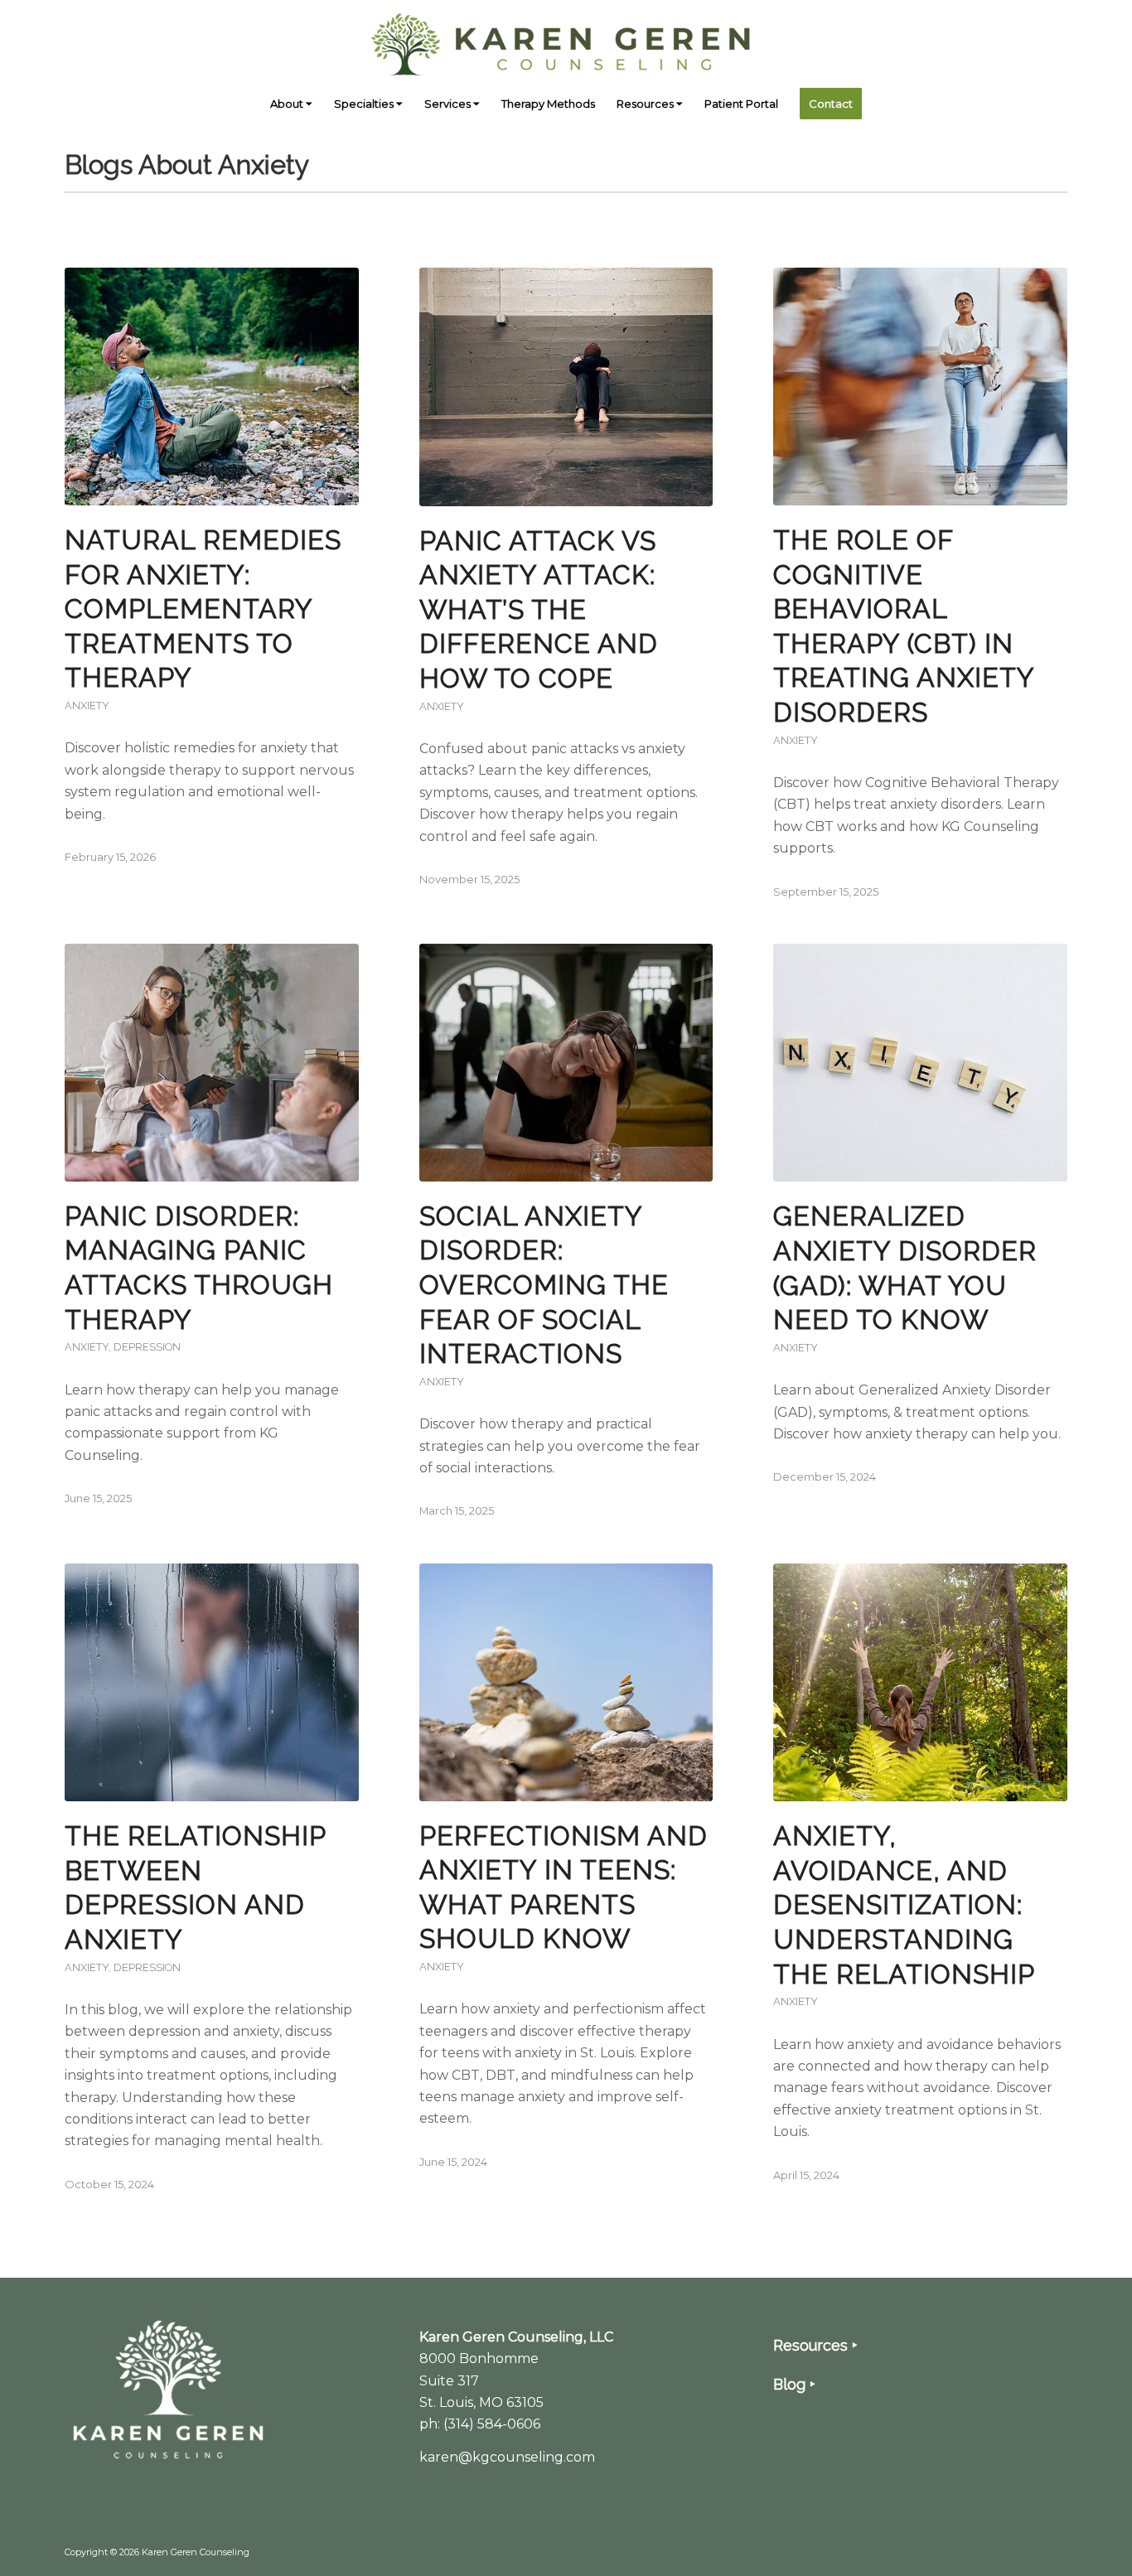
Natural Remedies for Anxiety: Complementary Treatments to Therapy (203, 609)
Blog (789, 2384)
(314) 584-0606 (492, 2424)
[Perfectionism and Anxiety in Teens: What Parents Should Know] (566, 1682)
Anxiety (87, 706)
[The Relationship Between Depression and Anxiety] (212, 1682)
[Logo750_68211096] (566, 41)
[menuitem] (291, 104)
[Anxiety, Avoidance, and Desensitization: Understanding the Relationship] (920, 1682)
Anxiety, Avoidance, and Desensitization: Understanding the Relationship (904, 1904)
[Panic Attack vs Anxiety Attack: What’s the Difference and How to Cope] (566, 387)
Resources (810, 2345)
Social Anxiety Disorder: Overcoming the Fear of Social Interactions (544, 1285)
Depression (147, 1347)
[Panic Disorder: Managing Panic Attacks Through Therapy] (212, 1063)
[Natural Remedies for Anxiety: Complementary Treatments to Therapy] (212, 387)
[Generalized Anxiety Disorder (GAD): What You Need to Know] (920, 1063)
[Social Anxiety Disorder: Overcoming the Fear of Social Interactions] (566, 1063)
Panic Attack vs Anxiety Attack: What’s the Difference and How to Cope (539, 609)
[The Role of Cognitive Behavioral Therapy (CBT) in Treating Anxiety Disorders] (920, 387)
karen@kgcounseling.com (507, 2457)
